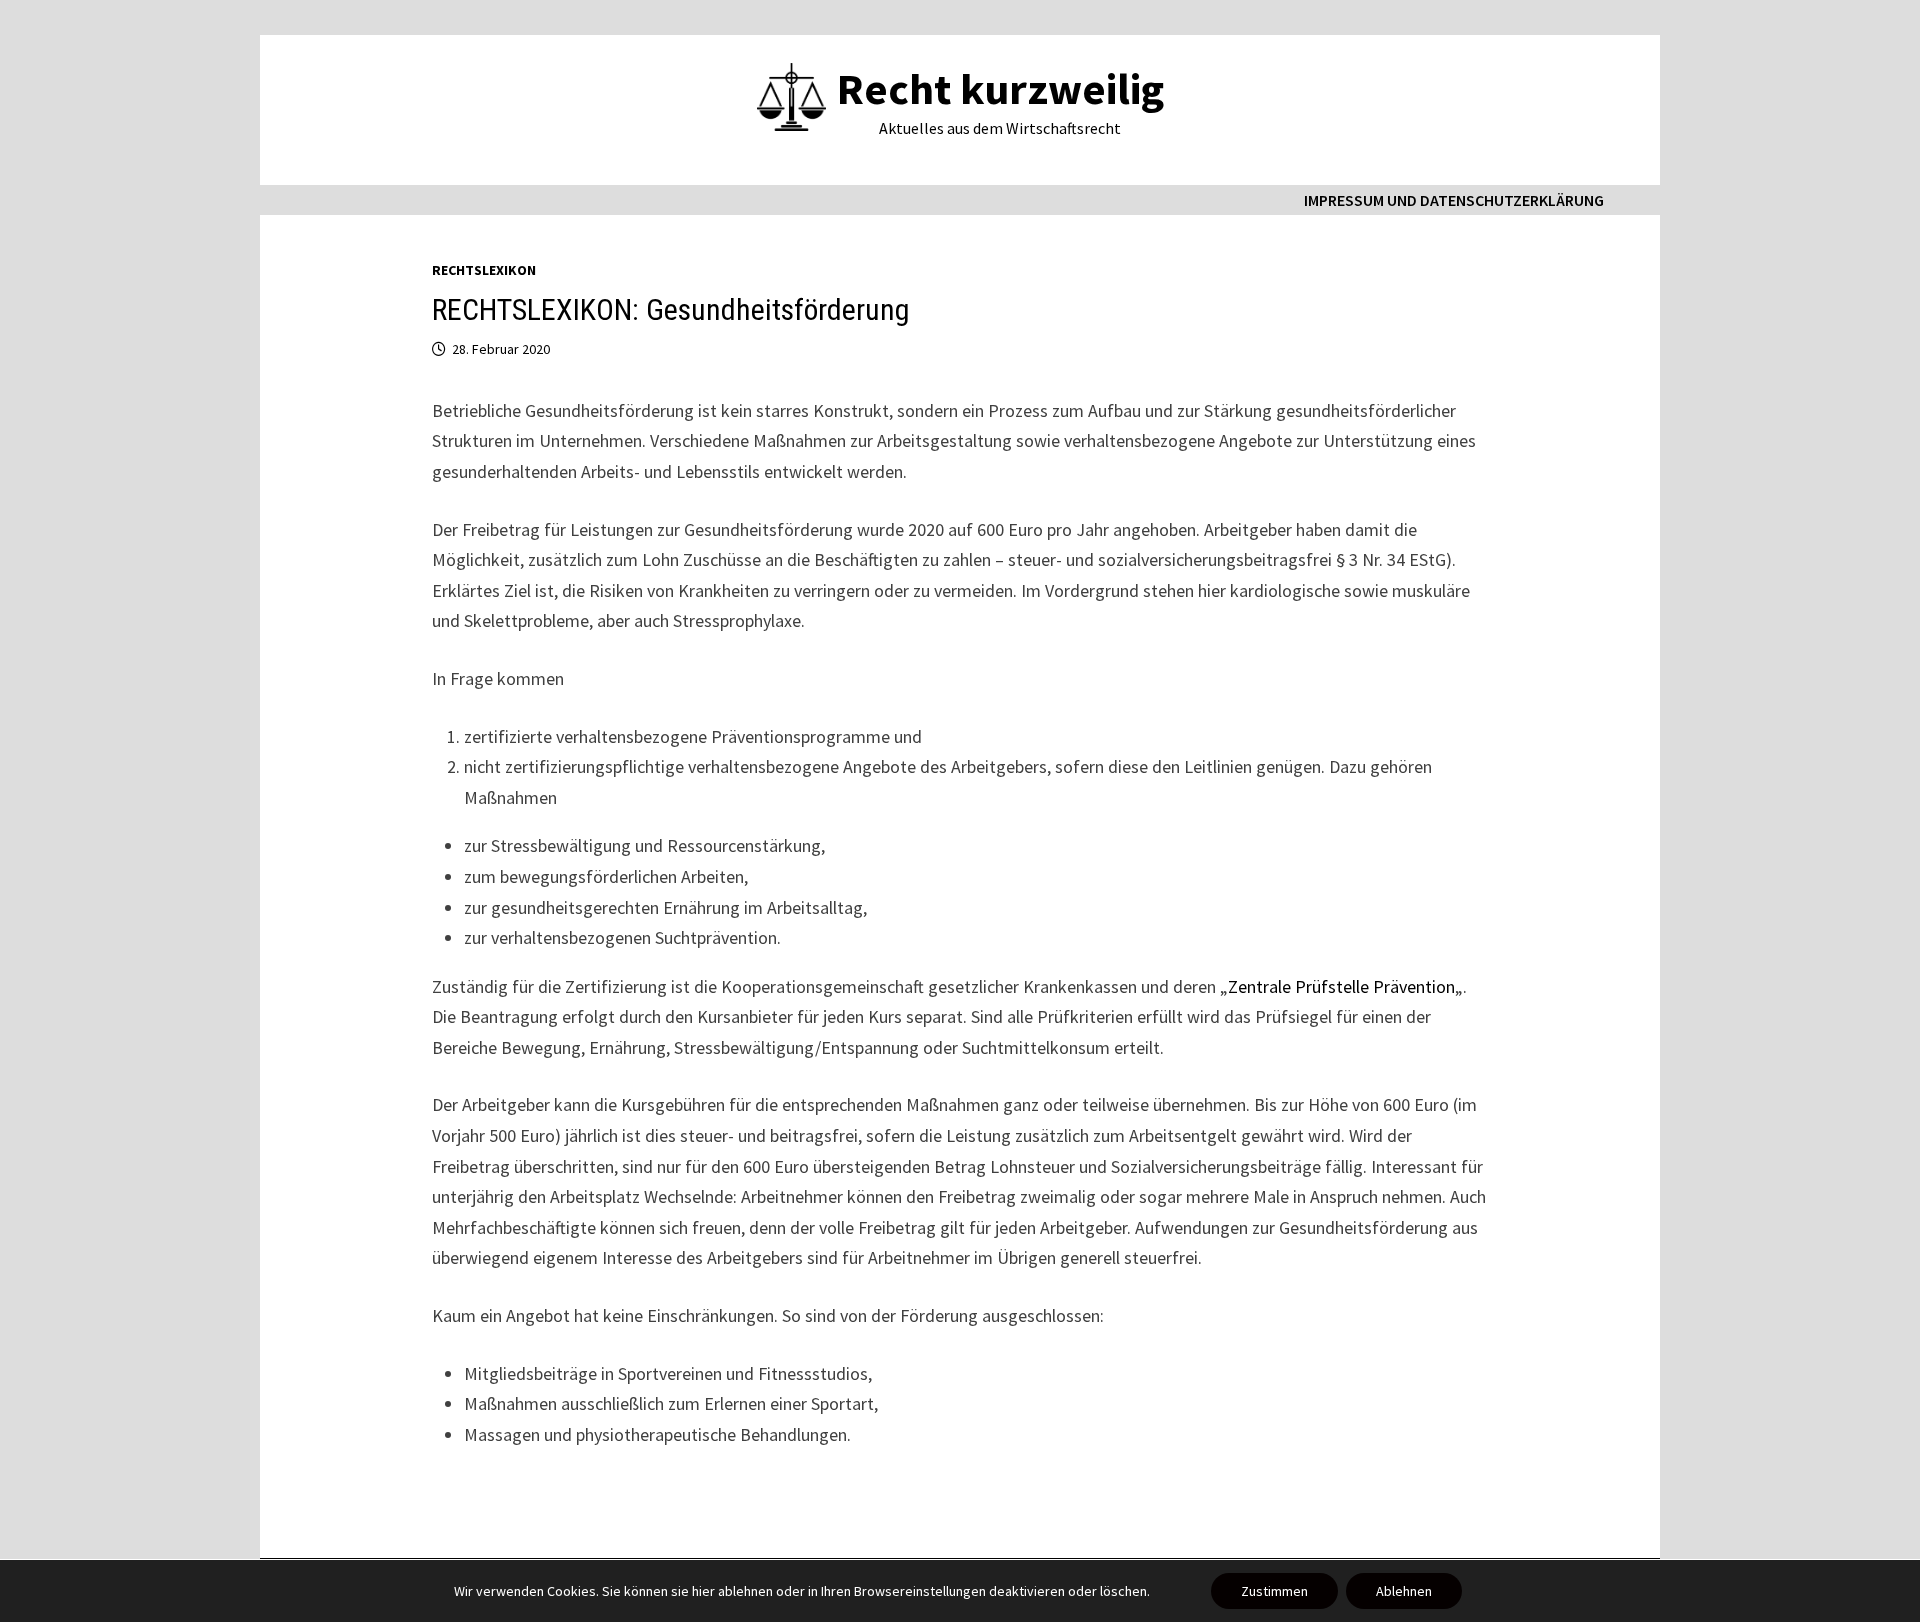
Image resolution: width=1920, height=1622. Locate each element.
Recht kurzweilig (1000, 88)
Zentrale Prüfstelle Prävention (1341, 986)
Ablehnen (1404, 1591)
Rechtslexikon (484, 270)
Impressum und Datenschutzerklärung (1454, 200)
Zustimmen (1274, 1591)
